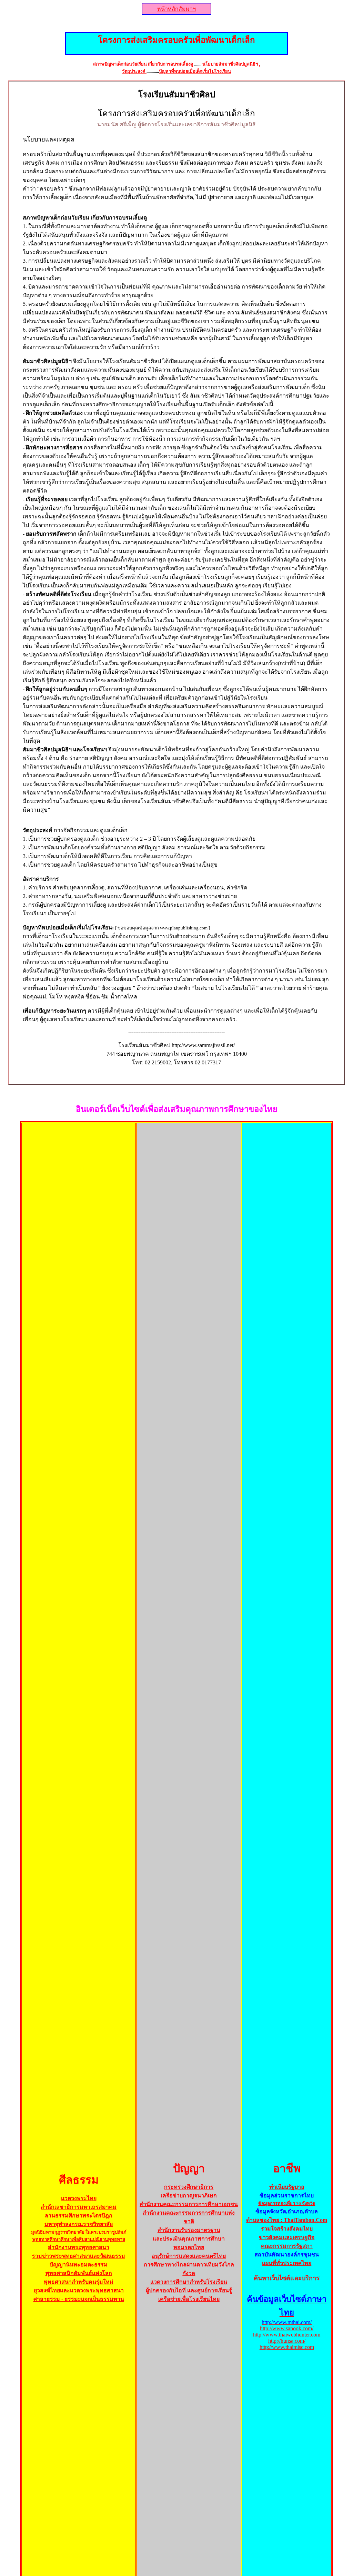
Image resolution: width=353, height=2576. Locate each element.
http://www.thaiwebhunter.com (287, 2335)
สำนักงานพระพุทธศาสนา (79, 2247)
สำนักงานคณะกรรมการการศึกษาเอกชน (189, 2204)
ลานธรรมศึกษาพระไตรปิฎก (79, 2216)
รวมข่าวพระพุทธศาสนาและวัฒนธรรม (79, 2256)
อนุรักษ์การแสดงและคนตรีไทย (189, 2256)
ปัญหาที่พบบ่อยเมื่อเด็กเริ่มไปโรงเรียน (195, 71)
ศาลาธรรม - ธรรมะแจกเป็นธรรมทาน (79, 2299)
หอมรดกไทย (189, 2247)
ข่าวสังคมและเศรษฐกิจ (287, 2237)
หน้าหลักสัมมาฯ (176, 9)
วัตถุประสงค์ (134, 71)
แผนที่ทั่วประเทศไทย (287, 2263)
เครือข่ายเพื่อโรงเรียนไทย (189, 2299)
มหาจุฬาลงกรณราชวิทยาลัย (79, 2224)
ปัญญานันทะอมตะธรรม (79, 2265)
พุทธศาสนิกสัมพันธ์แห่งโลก (79, 2273)
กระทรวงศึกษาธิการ (189, 2187)
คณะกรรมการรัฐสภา (287, 2246)
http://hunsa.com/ (287, 2341)
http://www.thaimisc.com (287, 2347)
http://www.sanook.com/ (287, 2328)
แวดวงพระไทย (79, 2198)
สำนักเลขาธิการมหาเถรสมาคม (79, 2207)
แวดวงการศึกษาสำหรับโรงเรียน (189, 2282)
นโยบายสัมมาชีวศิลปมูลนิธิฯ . (231, 64)
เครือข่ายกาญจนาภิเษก (189, 2196)
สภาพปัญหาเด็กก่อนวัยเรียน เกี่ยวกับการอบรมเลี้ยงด (143, 64)
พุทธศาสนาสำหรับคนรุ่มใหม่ (79, 2282)
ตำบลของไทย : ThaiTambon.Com (287, 2220)
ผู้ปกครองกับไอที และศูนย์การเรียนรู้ (189, 2290)
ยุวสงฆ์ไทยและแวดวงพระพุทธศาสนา (79, 2290)
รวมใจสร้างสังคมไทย (287, 2229)
